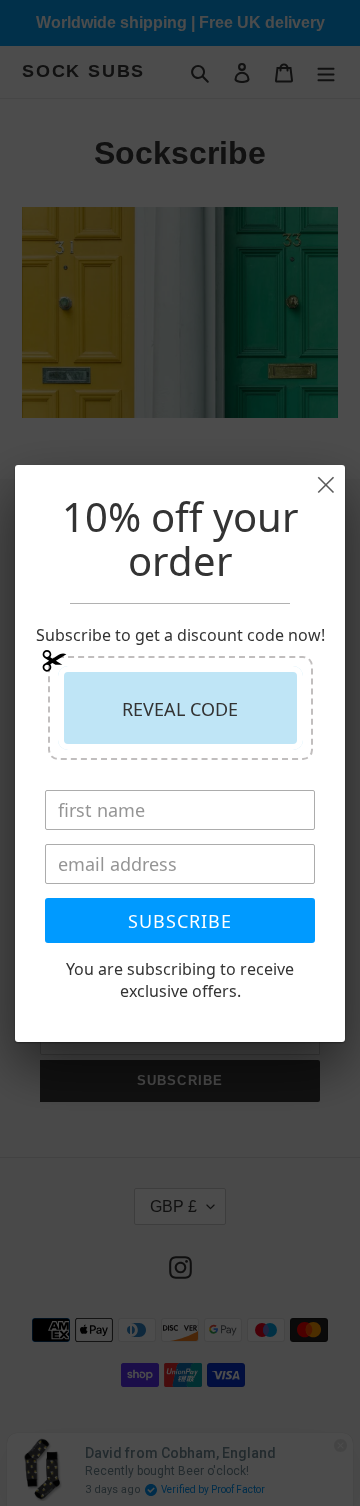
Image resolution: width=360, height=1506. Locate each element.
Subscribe (180, 921)
